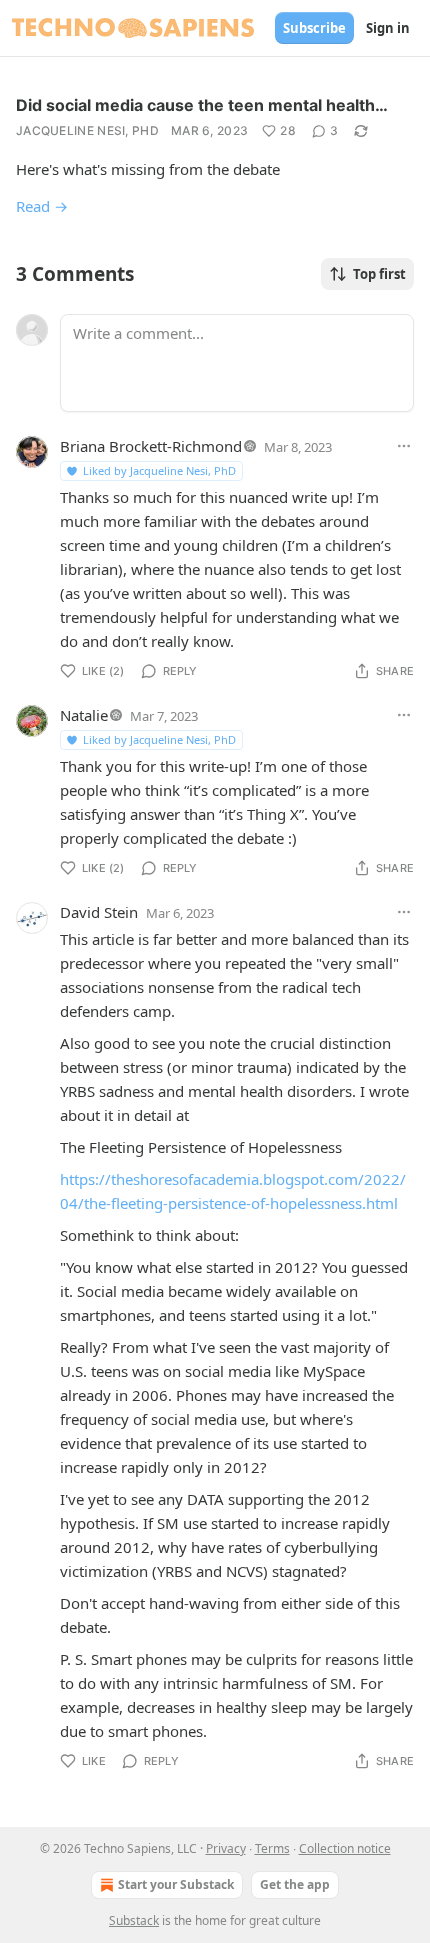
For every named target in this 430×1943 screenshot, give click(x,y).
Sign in (388, 28)
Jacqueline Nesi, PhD (87, 130)
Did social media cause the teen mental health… (202, 105)
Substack (134, 1920)
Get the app (295, 1884)
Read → (42, 206)
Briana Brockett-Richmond (151, 446)
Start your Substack (176, 1884)
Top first (379, 274)
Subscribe (314, 28)
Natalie (84, 715)
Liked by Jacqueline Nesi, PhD (159, 470)
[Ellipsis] (404, 446)
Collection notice (345, 1848)
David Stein (99, 912)
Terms (272, 1848)
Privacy (226, 1848)
